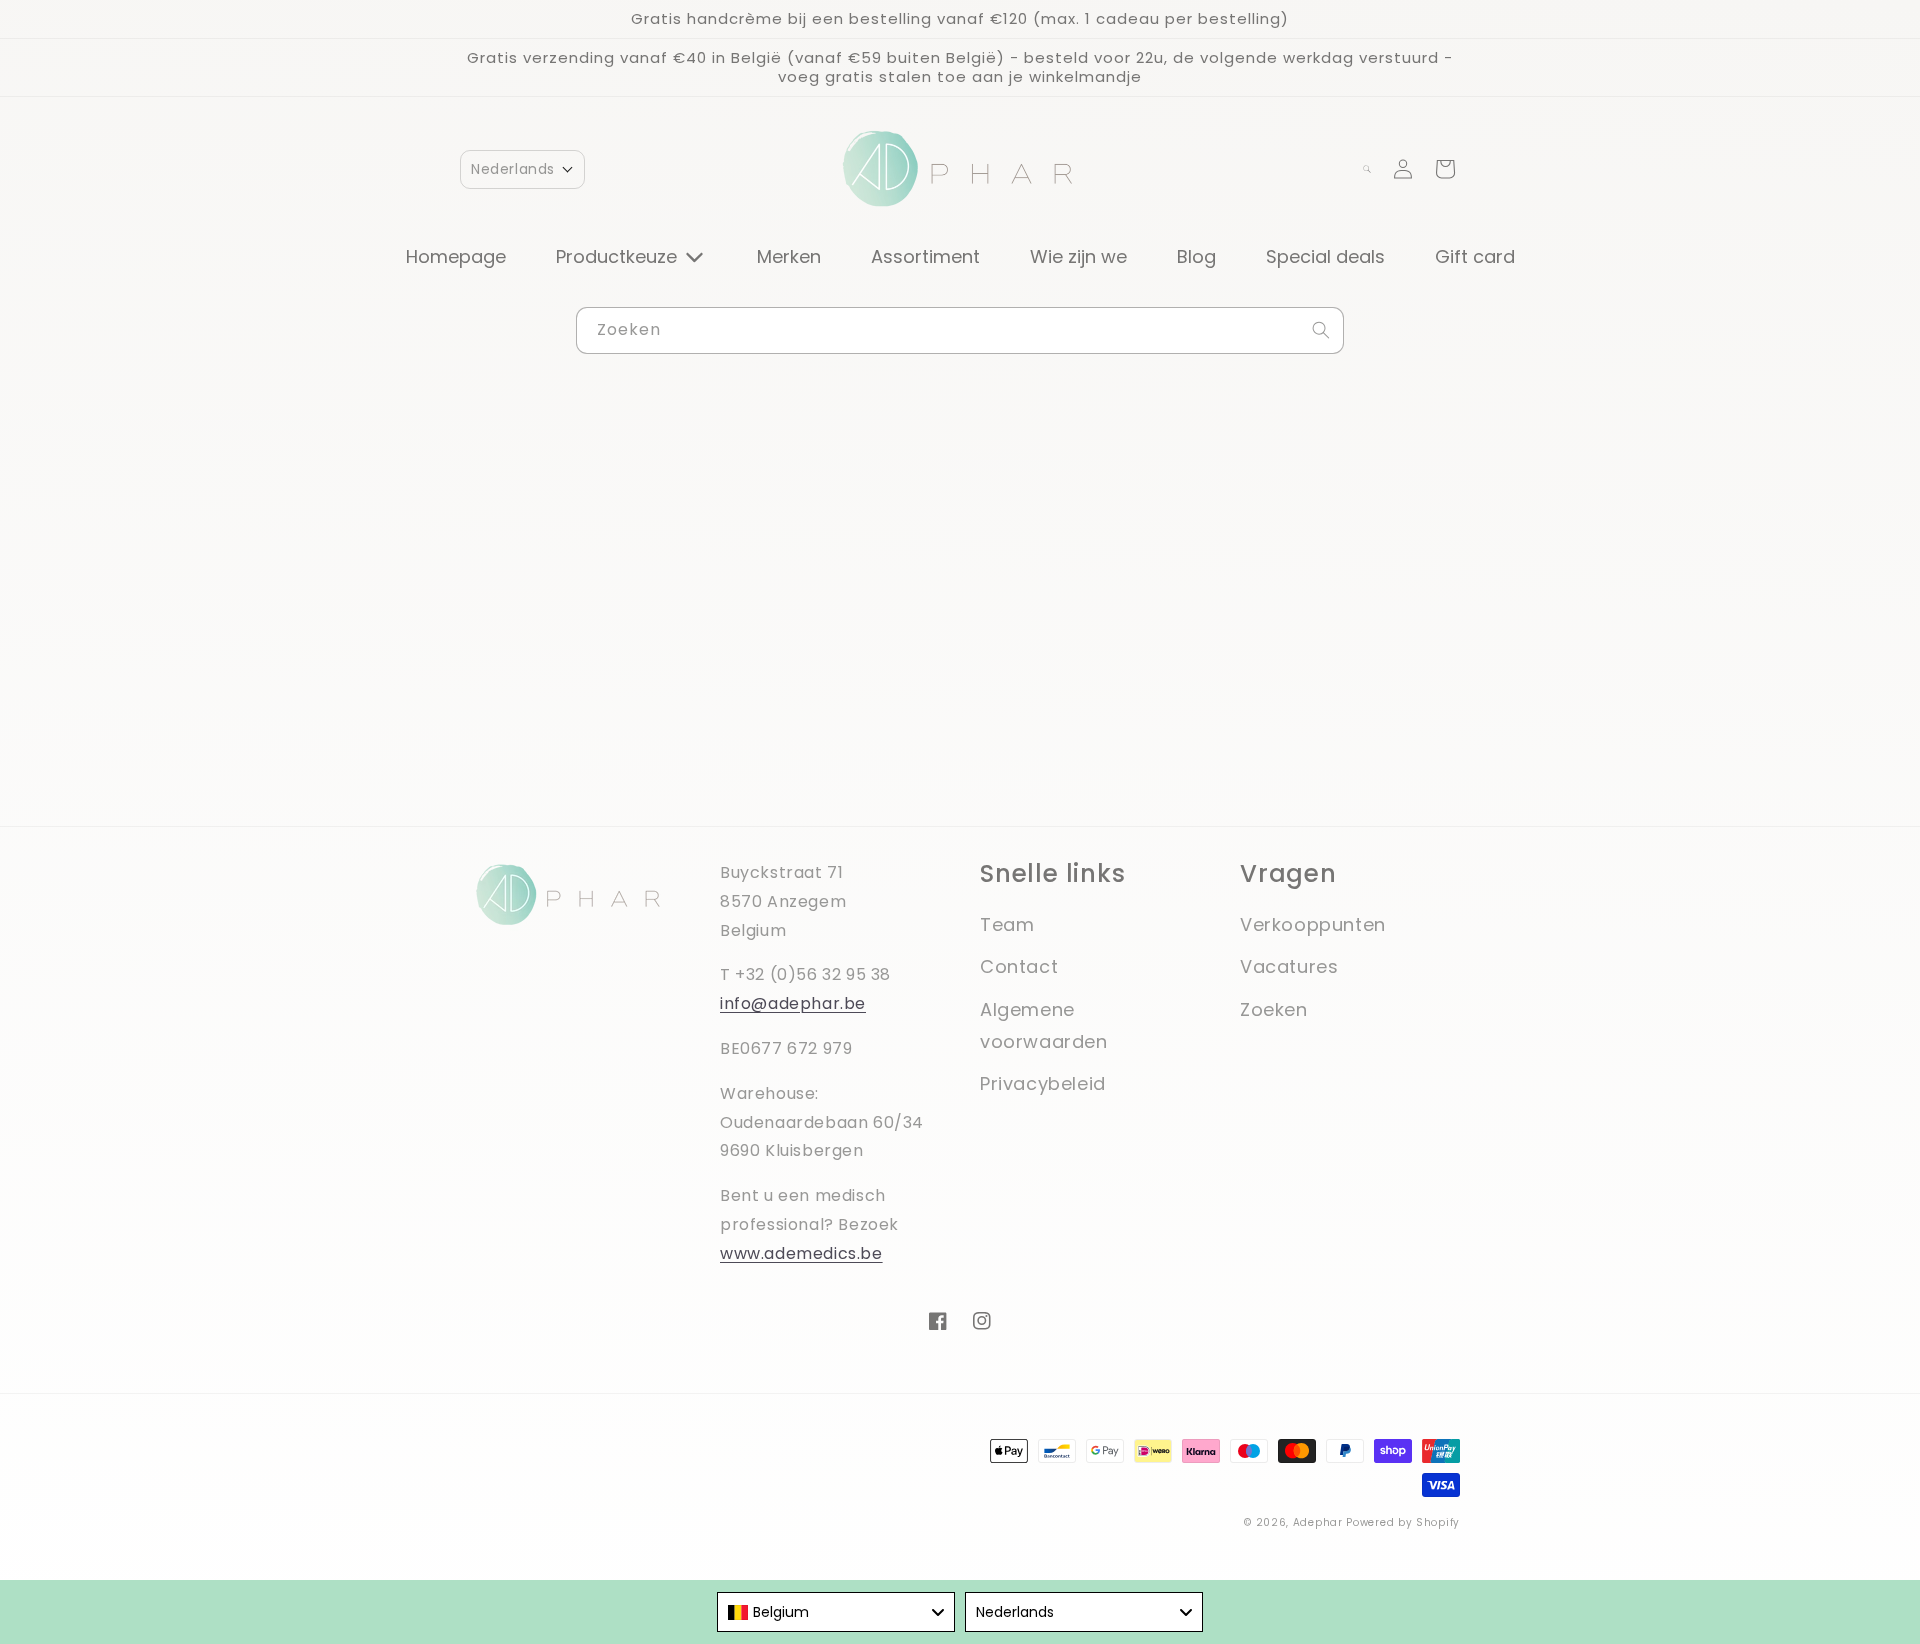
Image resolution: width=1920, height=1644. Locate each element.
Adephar (1318, 1522)
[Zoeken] (1321, 330)
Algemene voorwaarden (1044, 1025)
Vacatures (1289, 966)
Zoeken (1274, 1009)
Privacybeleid (1043, 1083)
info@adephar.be (793, 1003)
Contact (1019, 966)
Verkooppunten (1313, 924)
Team (1007, 924)
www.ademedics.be (801, 1253)
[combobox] (960, 330)
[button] (522, 169)
